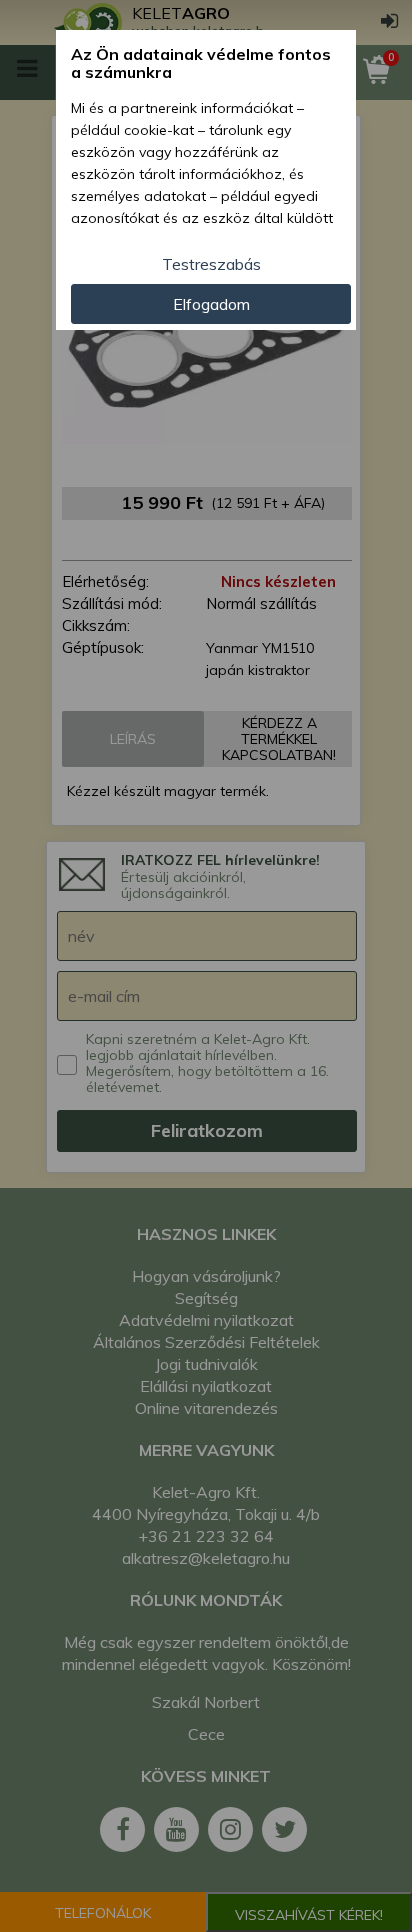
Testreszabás (211, 264)
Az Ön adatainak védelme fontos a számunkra (201, 63)
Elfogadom (211, 304)
